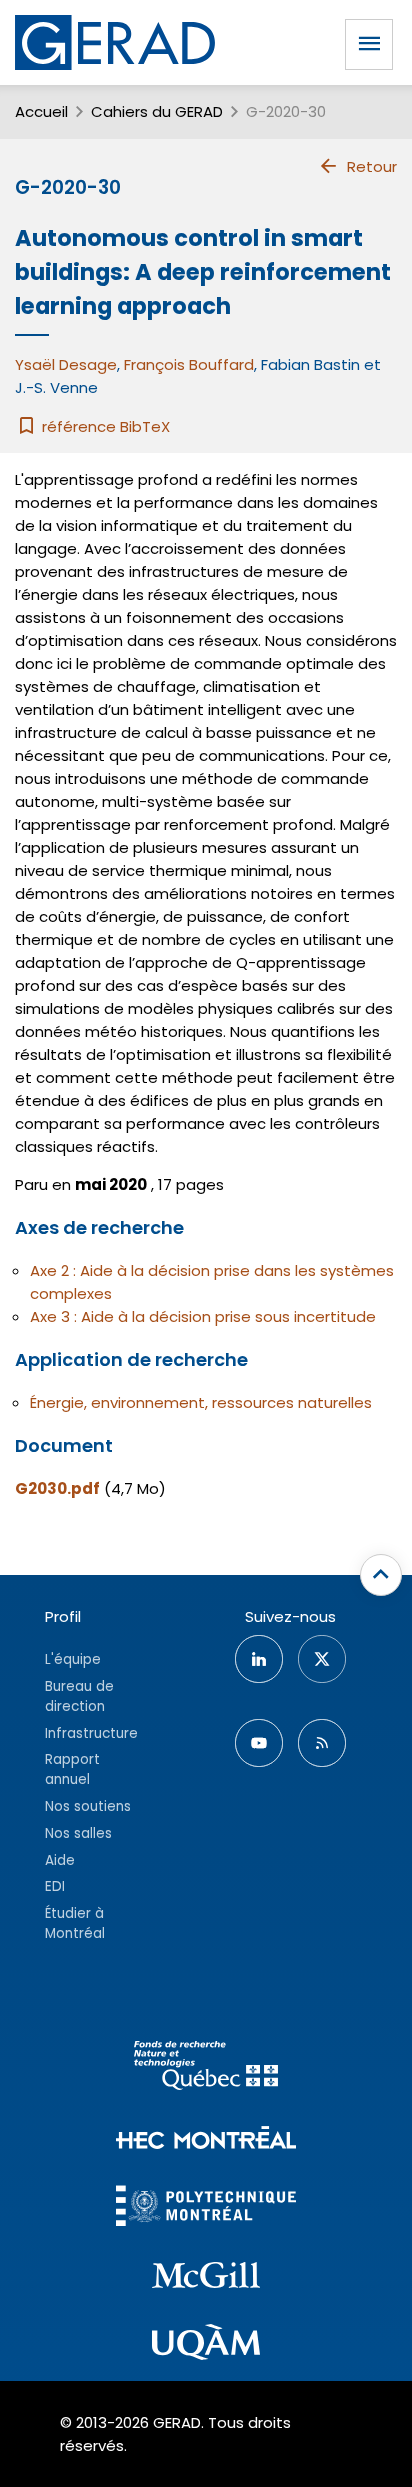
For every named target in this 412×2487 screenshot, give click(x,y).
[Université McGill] (206, 2278)
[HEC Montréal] (206, 2140)
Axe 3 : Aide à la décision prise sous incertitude (203, 1316)
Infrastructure (91, 1733)
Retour (372, 166)
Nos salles (78, 1833)
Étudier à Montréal (75, 1923)
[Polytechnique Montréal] (206, 2208)
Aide (60, 1860)
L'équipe (73, 1659)
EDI (55, 1886)
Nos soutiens (88, 1806)
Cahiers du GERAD (157, 111)
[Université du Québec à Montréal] (206, 2345)
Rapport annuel (72, 1769)
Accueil (41, 111)
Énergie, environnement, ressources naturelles (201, 1402)
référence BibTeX (104, 426)
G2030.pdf (57, 1488)
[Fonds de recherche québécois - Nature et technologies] (206, 2068)
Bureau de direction (79, 1696)
